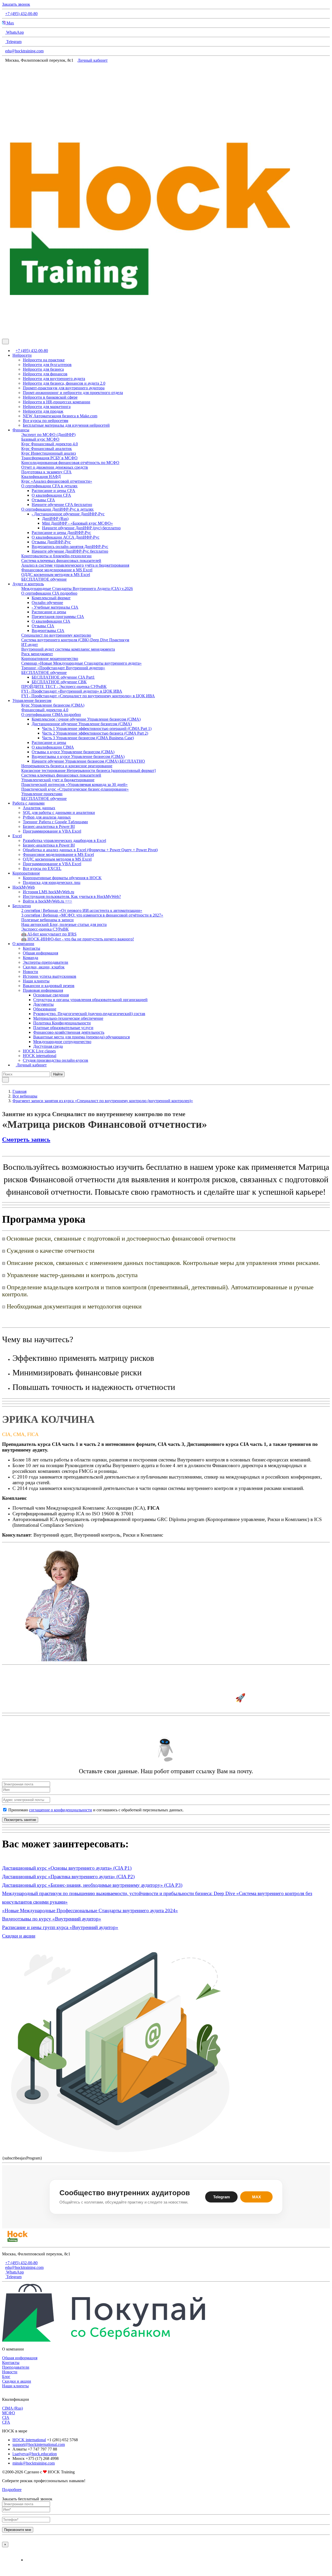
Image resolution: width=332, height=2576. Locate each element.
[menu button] (5, 342)
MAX (257, 2197)
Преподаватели (16, 2367)
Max (10, 23)
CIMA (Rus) (12, 2408)
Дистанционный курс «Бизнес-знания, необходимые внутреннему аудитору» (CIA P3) (92, 1885)
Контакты (11, 2363)
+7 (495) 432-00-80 (21, 14)
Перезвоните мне (18, 2530)
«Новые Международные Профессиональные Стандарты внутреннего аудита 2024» (90, 1910)
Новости (10, 2372)
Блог (6, 2377)
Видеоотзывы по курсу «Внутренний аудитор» (52, 1919)
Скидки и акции (19, 1936)
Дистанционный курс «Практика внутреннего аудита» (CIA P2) (68, 1877)
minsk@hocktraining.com (34, 2463)
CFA (6, 2422)
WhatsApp (15, 32)
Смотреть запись (26, 1139)
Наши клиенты (15, 2386)
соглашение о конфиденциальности (61, 1810)
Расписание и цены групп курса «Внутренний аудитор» (60, 1927)
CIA (6, 2417)
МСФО (9, 2413)
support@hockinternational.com (39, 2444)
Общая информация (20, 2358)
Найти (58, 1074)
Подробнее (12, 2490)
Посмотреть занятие (20, 1820)
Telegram (13, 42)
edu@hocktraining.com (24, 51)
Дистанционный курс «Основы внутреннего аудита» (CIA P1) (67, 1868)
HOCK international (29, 2440)
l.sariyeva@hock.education (35, 2454)
